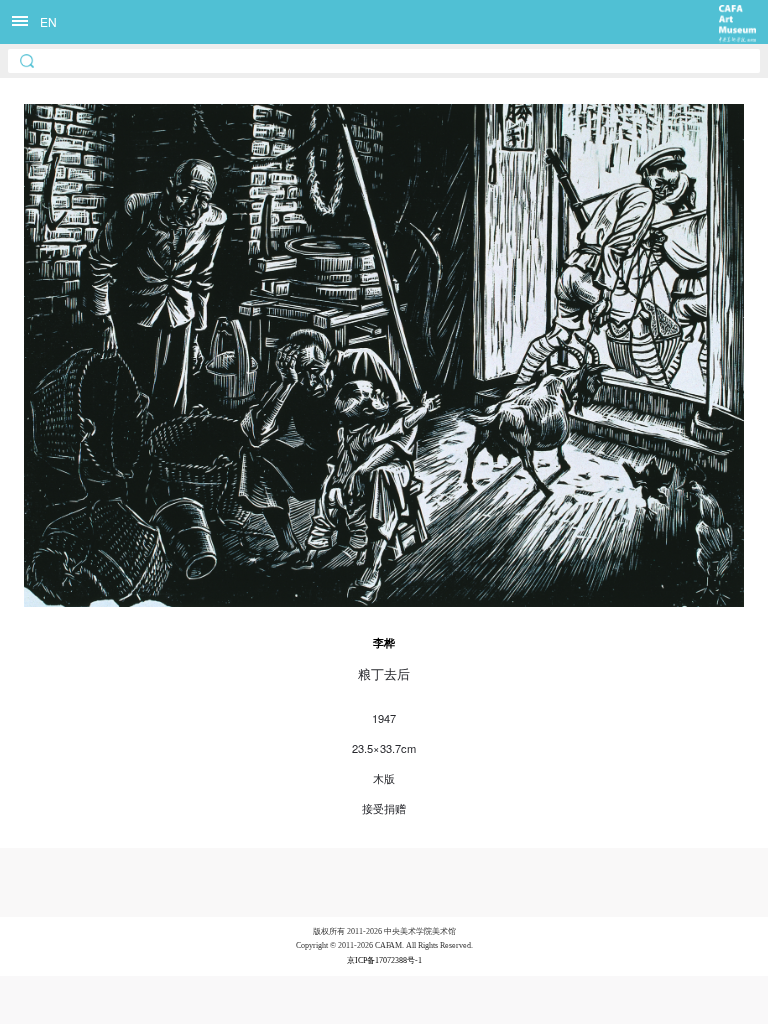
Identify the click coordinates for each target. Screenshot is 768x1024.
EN (48, 21)
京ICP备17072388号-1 (384, 960)
